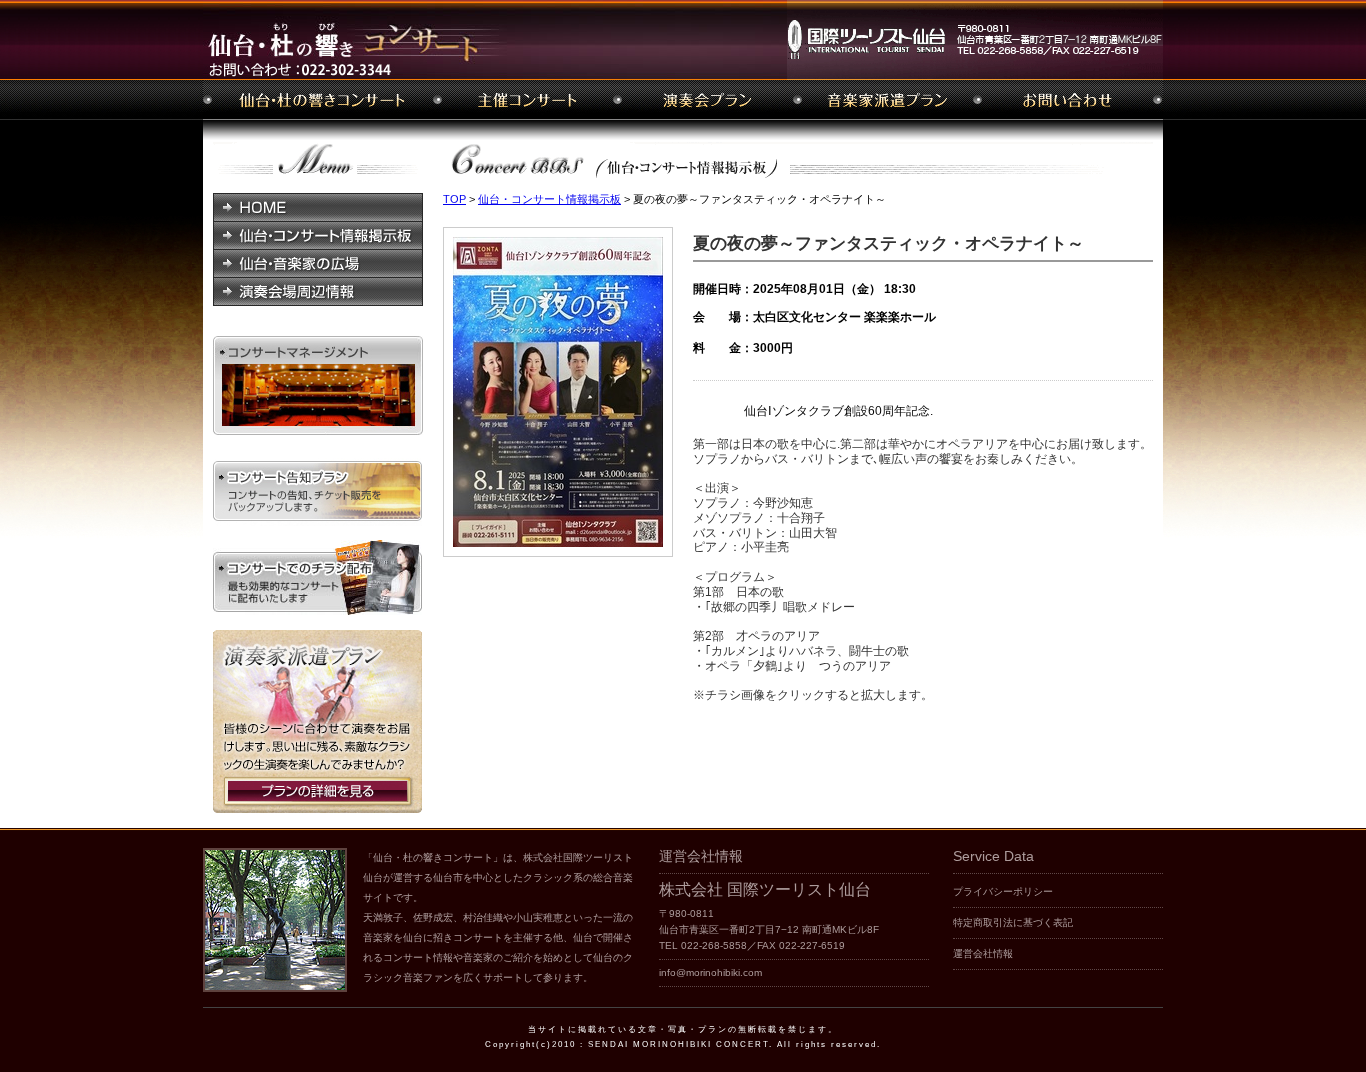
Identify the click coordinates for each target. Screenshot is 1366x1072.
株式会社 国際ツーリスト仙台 (765, 889)
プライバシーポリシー (1003, 891)
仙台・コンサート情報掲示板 (549, 199)
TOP (454, 199)
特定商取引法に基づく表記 (1013, 922)
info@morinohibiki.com (710, 972)
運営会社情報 (983, 953)
